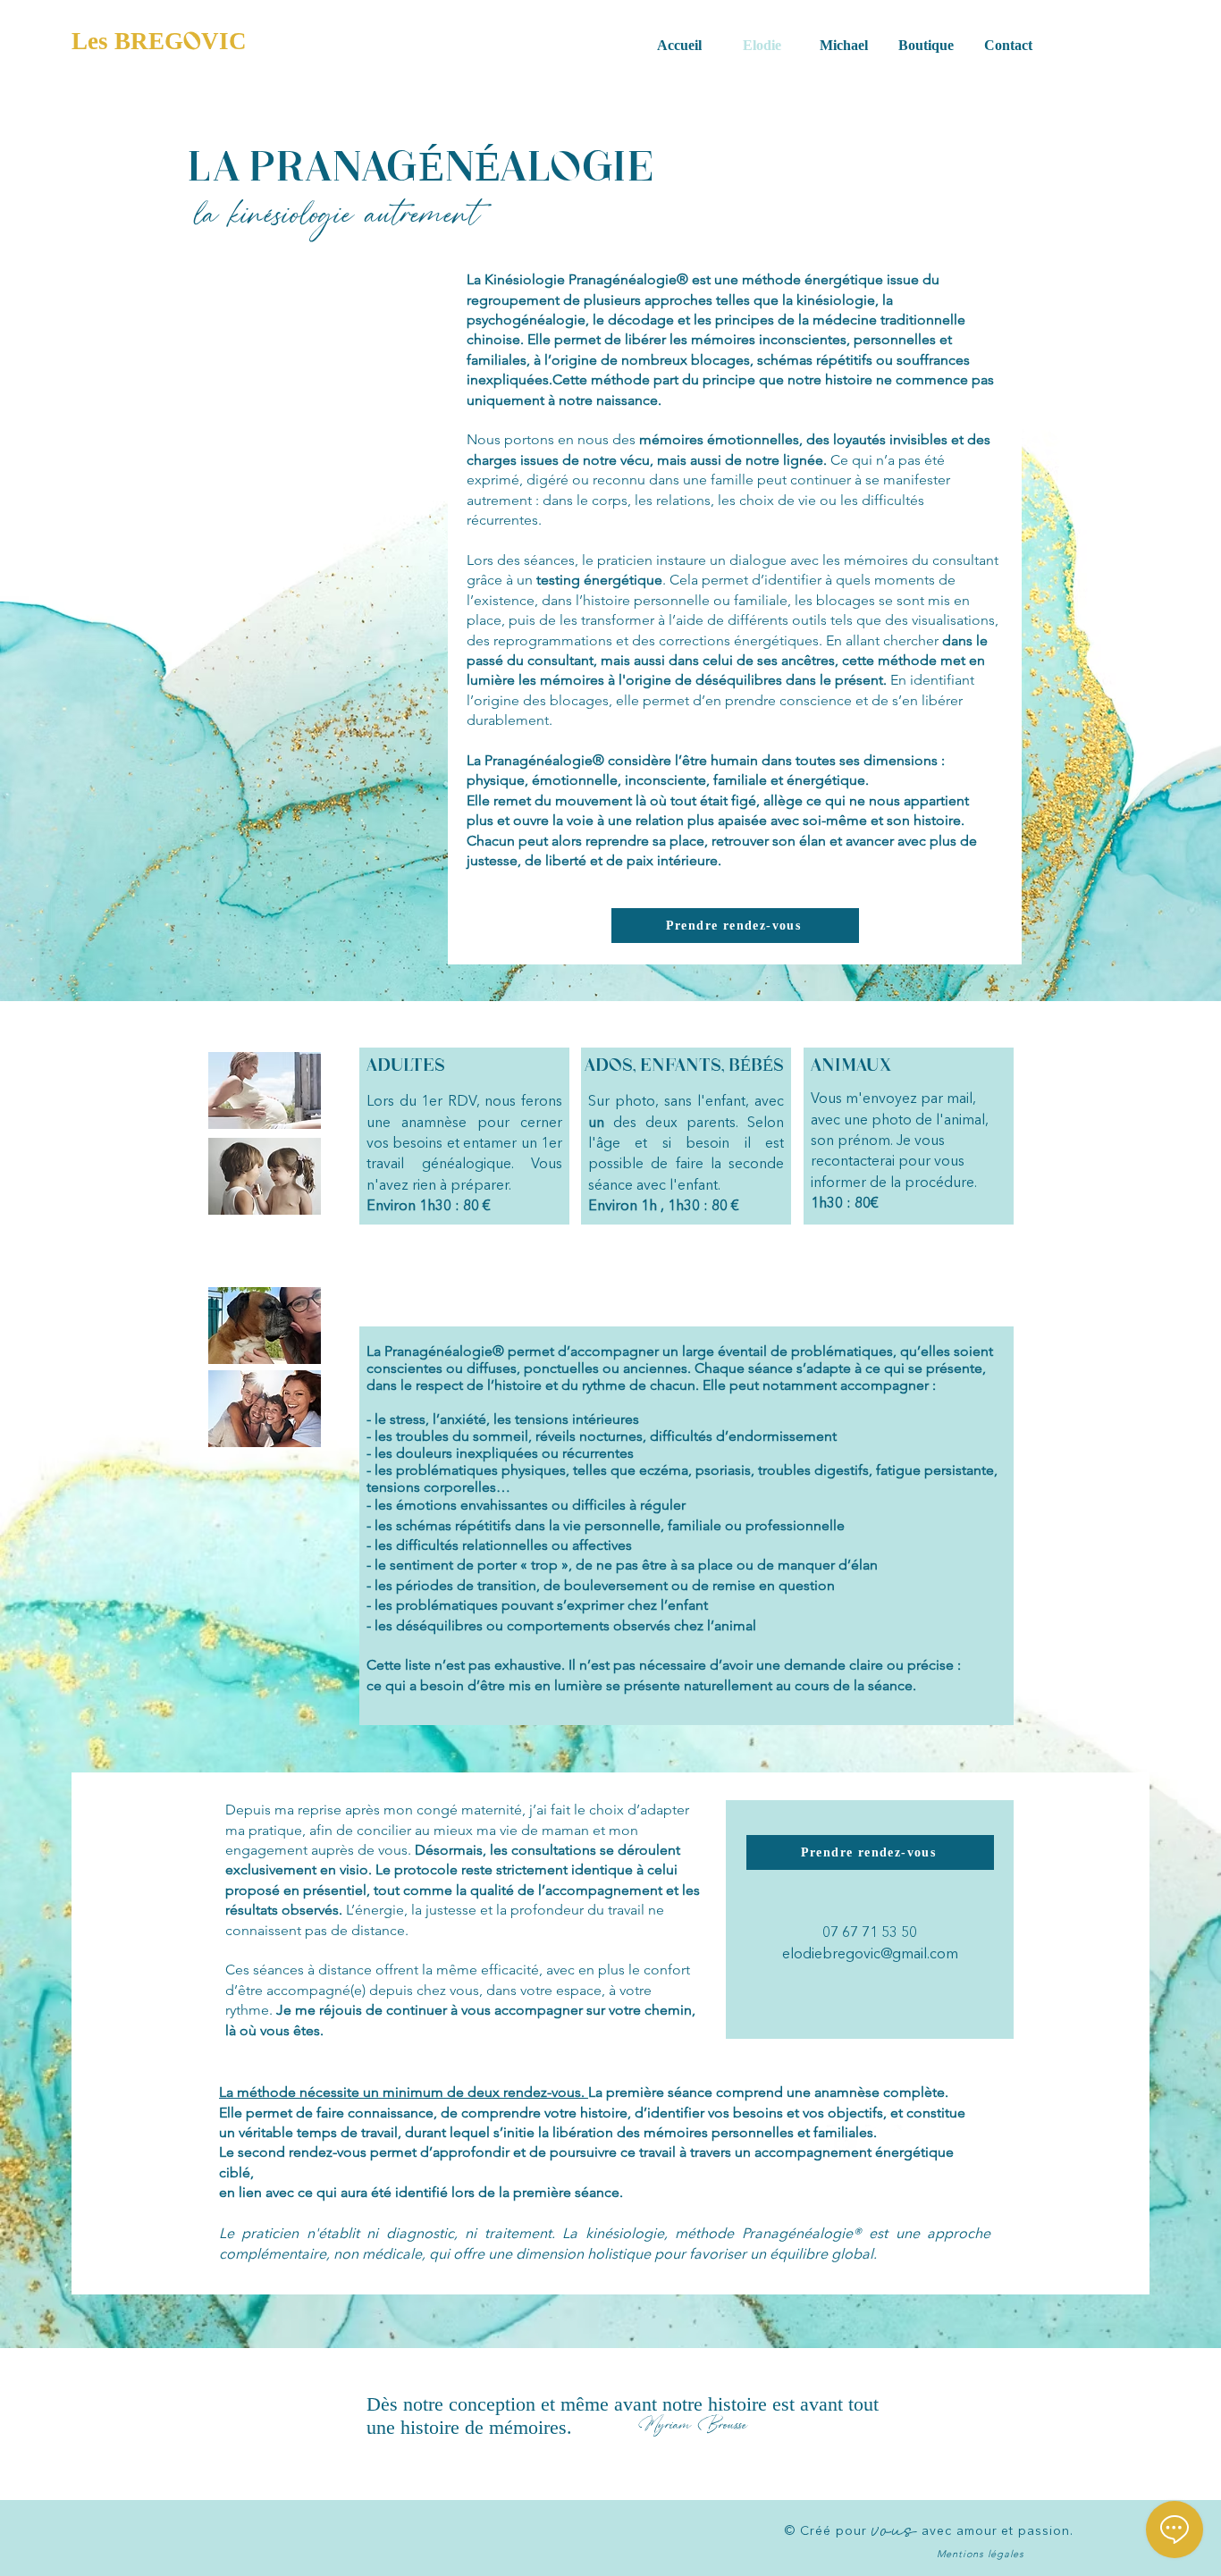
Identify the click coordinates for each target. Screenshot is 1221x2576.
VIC (224, 41)
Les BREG (127, 41)
